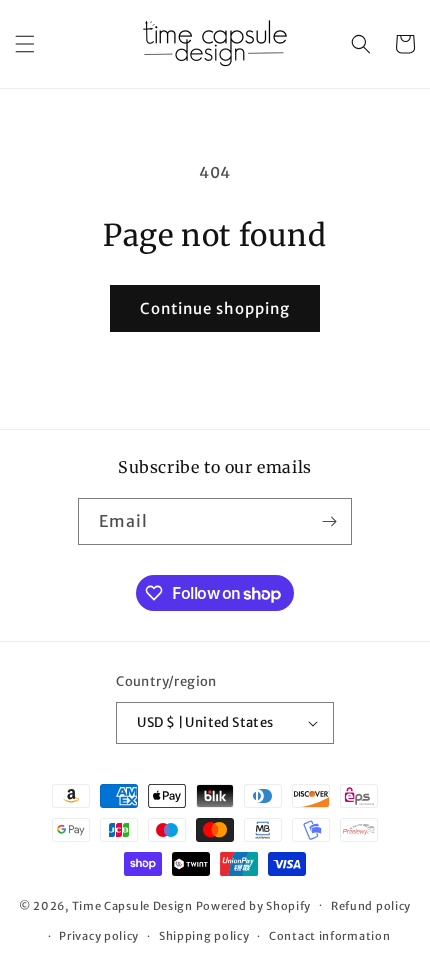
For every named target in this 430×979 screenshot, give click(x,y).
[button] (25, 44)
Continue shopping (215, 308)
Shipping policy (204, 936)
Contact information (329, 936)
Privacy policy (99, 936)
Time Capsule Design (132, 905)
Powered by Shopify (254, 905)
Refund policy (371, 906)
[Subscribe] (329, 521)
